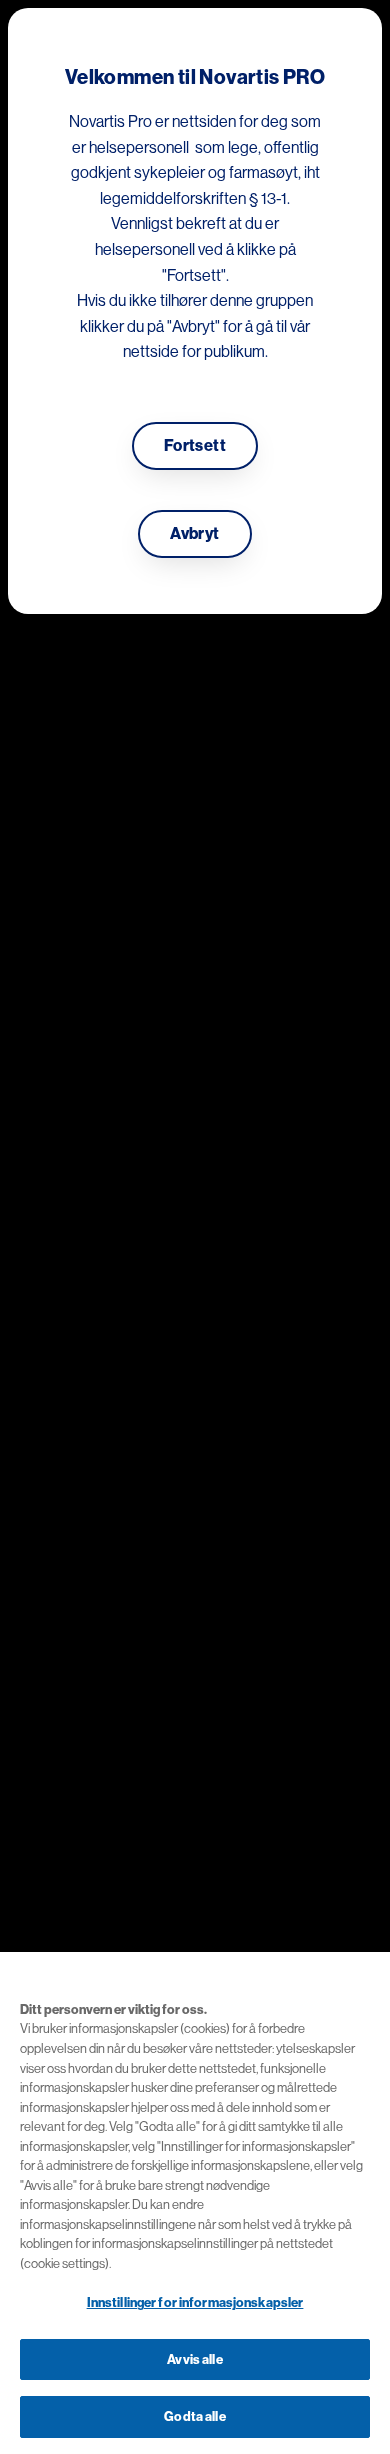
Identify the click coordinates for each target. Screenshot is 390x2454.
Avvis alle (194, 2359)
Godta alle (194, 2416)
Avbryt (194, 534)
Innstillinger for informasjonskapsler (195, 2302)
